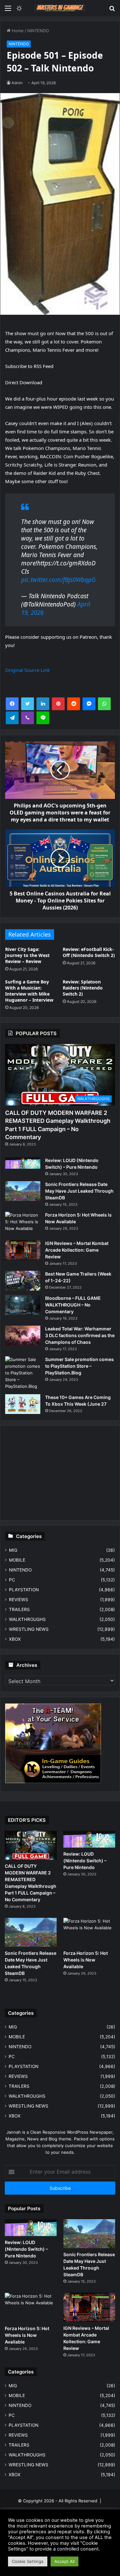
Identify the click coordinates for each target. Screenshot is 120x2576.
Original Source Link (28, 670)
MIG (13, 1550)
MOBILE (17, 1560)
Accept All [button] (64, 2561)
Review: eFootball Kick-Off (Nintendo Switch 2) (89, 952)
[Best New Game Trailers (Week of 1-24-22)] (23, 1281)
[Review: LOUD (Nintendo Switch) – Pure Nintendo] (23, 1163)
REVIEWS (19, 1600)
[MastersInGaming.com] (60, 8)
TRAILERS (19, 1609)
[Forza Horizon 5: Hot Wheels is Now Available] (23, 1224)
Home (17, 31)
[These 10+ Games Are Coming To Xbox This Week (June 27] (23, 1404)
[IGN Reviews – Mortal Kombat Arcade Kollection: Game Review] (23, 1250)
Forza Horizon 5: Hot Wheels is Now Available (86, 1960)
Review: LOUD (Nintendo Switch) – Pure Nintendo (85, 1861)
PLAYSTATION (24, 1590)
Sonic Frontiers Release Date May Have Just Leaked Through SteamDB (79, 1191)
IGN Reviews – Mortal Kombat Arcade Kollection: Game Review (77, 1250)
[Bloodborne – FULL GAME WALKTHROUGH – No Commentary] (23, 1305)
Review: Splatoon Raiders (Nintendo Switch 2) (83, 988)
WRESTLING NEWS (29, 1629)
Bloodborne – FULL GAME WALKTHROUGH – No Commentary (73, 1305)
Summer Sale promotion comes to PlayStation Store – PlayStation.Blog (80, 1366)
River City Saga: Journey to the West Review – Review (27, 955)
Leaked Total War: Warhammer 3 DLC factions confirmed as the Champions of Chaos (80, 1335)
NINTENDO (38, 31)
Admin (17, 83)
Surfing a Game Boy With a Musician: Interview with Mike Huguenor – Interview (29, 991)
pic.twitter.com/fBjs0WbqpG (58, 580)
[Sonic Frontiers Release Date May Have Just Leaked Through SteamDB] (23, 1191)
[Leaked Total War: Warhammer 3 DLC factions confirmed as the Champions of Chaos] (23, 1336)
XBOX (15, 1639)
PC (12, 1580)
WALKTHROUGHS (27, 1619)
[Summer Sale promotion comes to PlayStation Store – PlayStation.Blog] (23, 1373)
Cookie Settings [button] (28, 2561)
